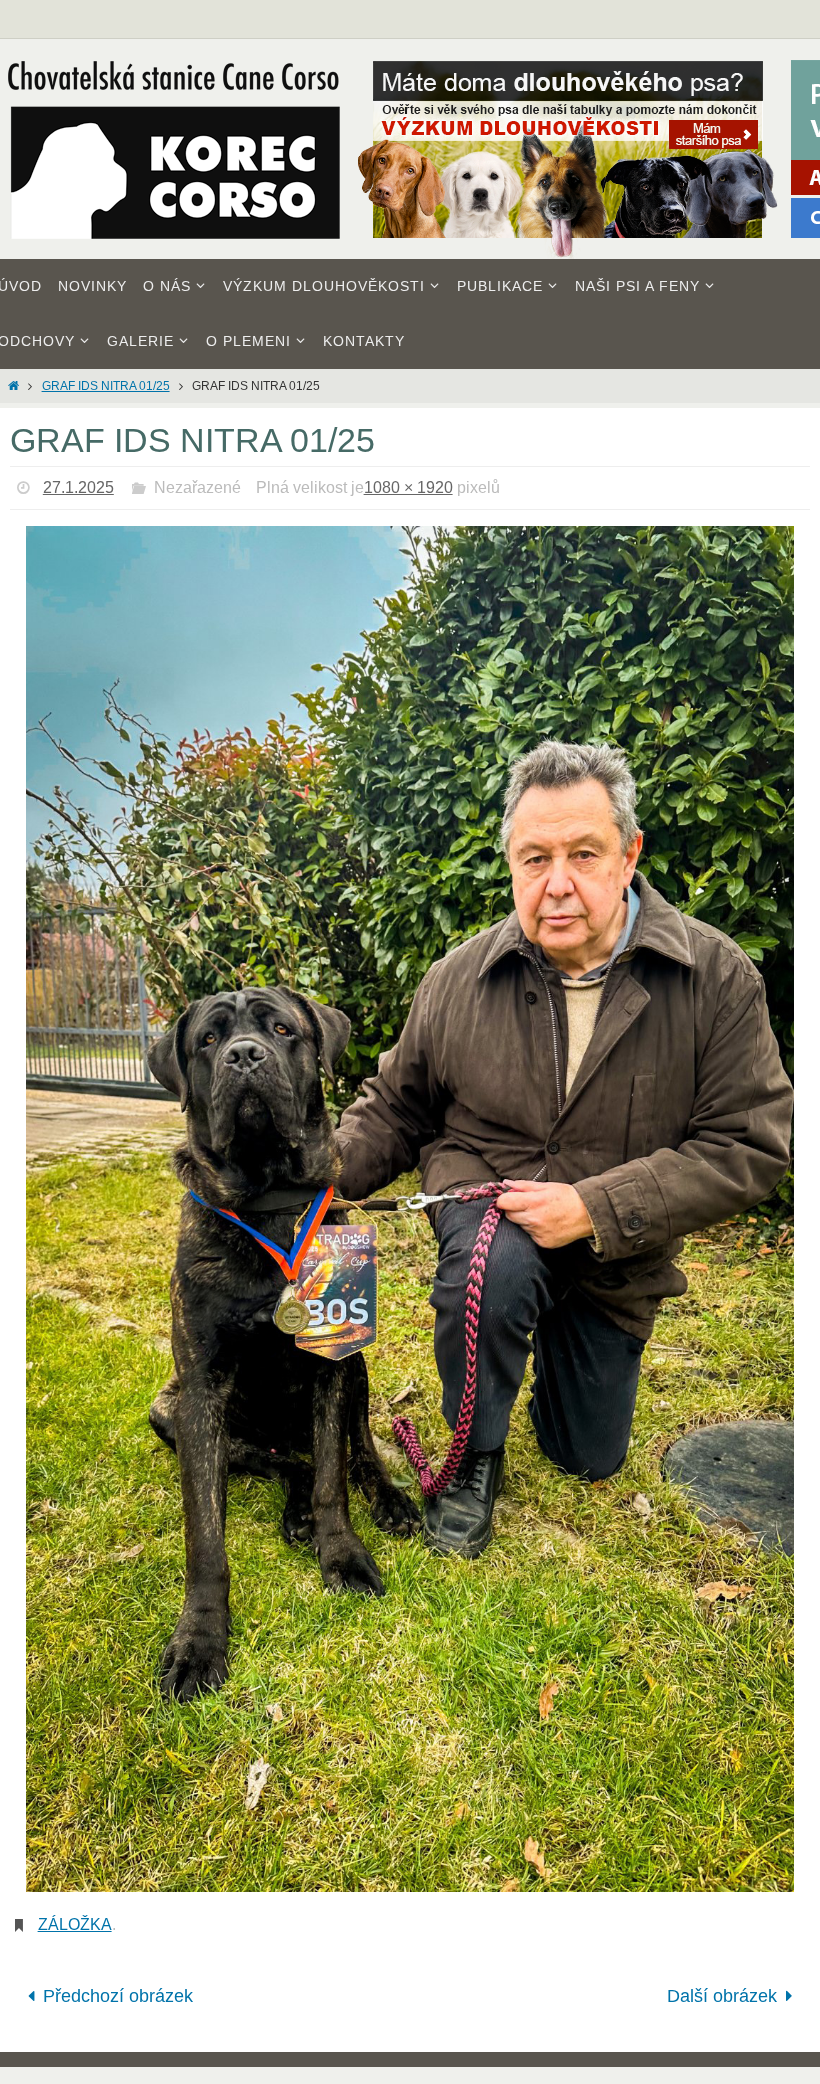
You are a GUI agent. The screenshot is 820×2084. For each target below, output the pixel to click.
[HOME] (13, 386)
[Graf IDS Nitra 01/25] (410, 1208)
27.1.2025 (78, 487)
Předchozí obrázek (118, 1993)
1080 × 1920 (408, 487)
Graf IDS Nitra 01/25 (106, 386)
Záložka (75, 1924)
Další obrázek (722, 1993)
